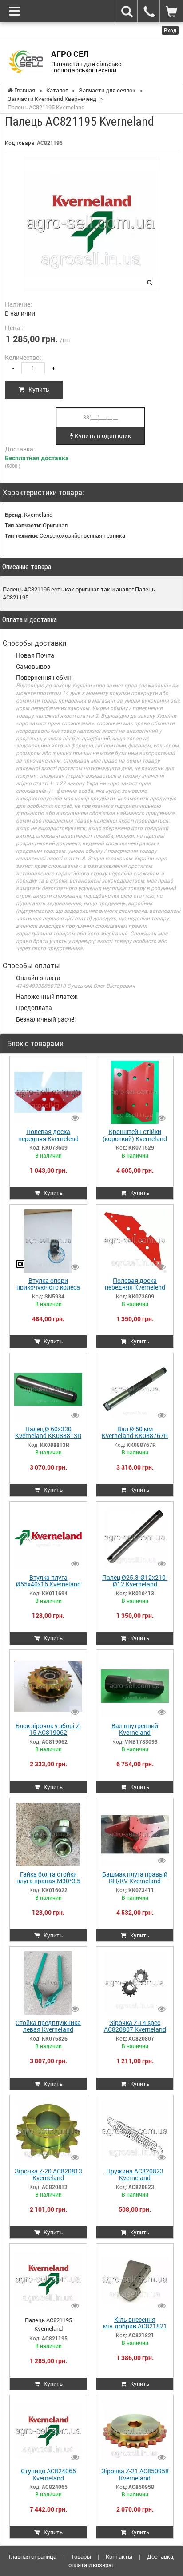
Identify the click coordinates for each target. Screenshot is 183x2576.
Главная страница (33, 2556)
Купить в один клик (102, 436)
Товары (81, 2556)
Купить (37, 389)
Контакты (119, 2556)
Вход (170, 30)
